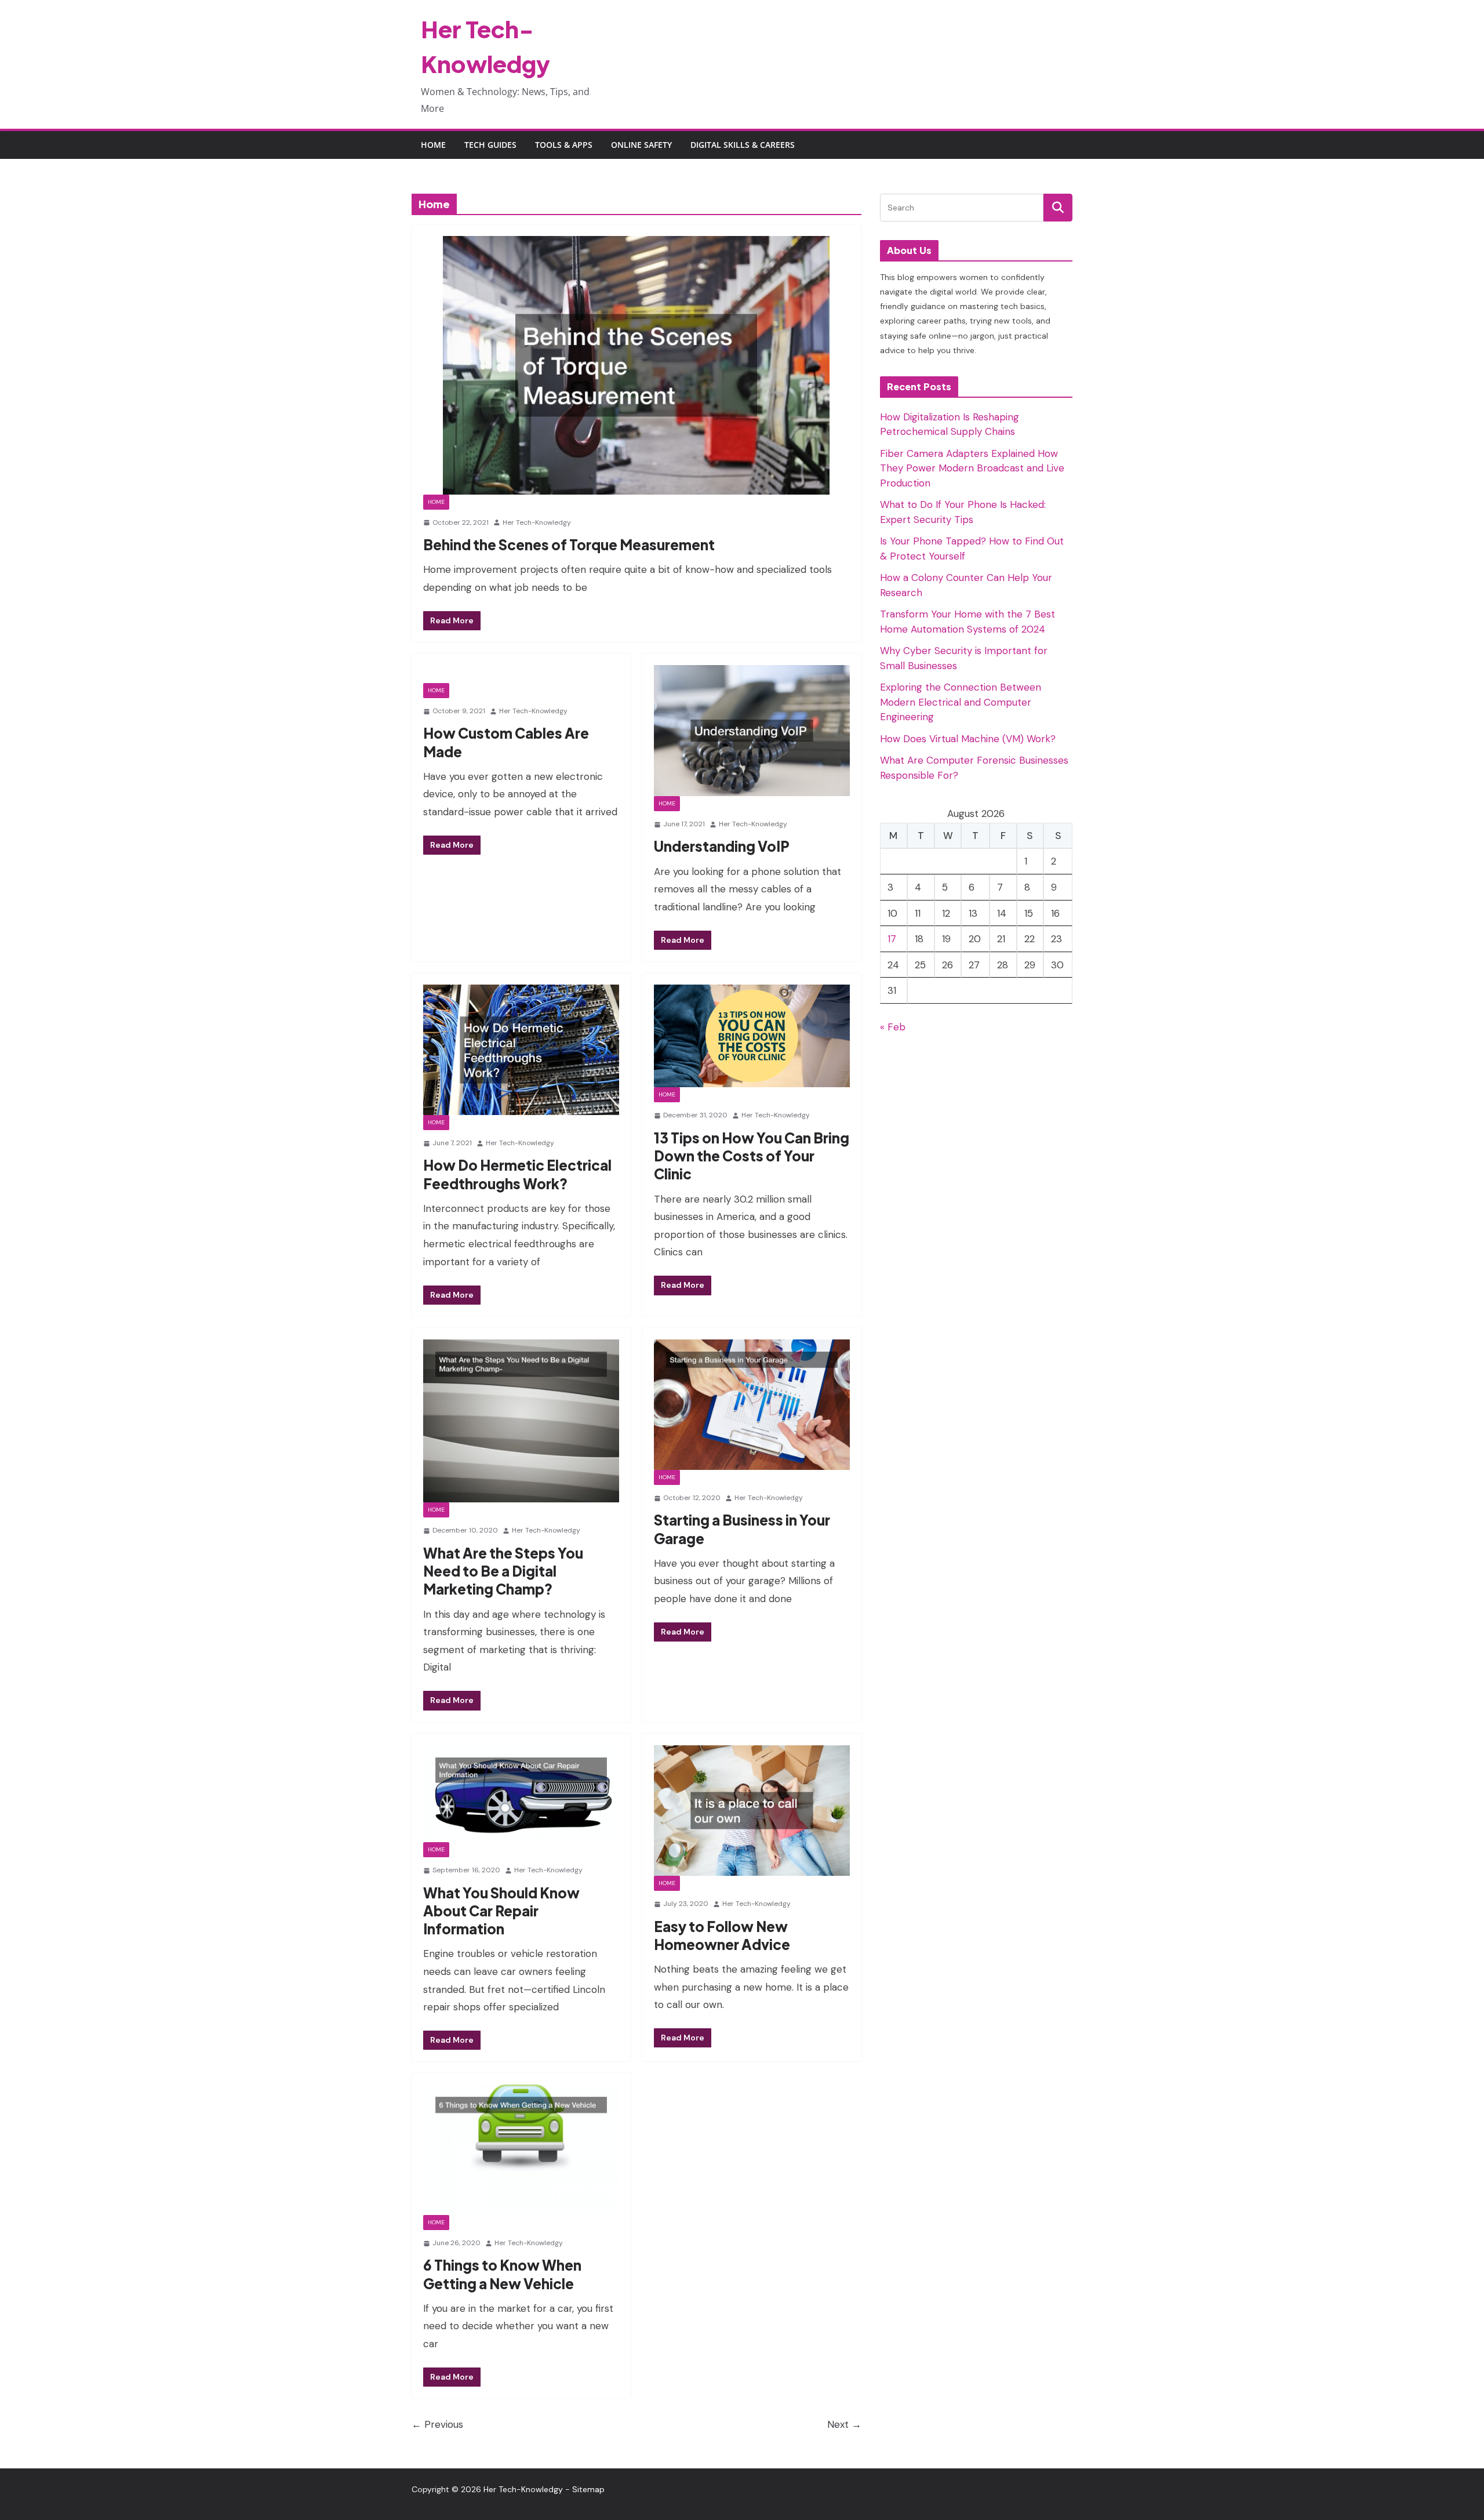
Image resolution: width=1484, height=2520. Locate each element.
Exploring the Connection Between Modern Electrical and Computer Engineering (961, 702)
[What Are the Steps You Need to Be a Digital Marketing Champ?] (521, 1421)
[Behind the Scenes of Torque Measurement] (636, 365)
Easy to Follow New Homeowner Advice (722, 1935)
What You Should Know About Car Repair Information (501, 1911)
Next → (844, 2424)
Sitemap (588, 2489)
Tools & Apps (564, 145)
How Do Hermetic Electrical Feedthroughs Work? (517, 1174)
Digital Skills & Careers (743, 145)
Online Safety (641, 145)
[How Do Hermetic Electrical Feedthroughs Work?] (521, 1050)
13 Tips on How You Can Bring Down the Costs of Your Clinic (752, 1156)
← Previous (437, 2424)
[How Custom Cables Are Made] (521, 674)
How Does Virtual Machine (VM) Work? (968, 739)
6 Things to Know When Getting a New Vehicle (502, 2274)
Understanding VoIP (722, 846)
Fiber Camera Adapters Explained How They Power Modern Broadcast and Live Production (972, 468)
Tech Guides (490, 145)
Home (433, 145)
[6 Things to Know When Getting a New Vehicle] (521, 2149)
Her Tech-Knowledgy (537, 522)
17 (892, 939)
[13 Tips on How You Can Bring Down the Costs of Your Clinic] (752, 1036)
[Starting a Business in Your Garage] (752, 1405)
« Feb (893, 1027)
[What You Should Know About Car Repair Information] (521, 1794)
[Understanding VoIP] (752, 731)
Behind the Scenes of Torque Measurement (569, 544)
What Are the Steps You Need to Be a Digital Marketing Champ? (503, 1571)
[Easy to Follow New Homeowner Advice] (752, 1811)
